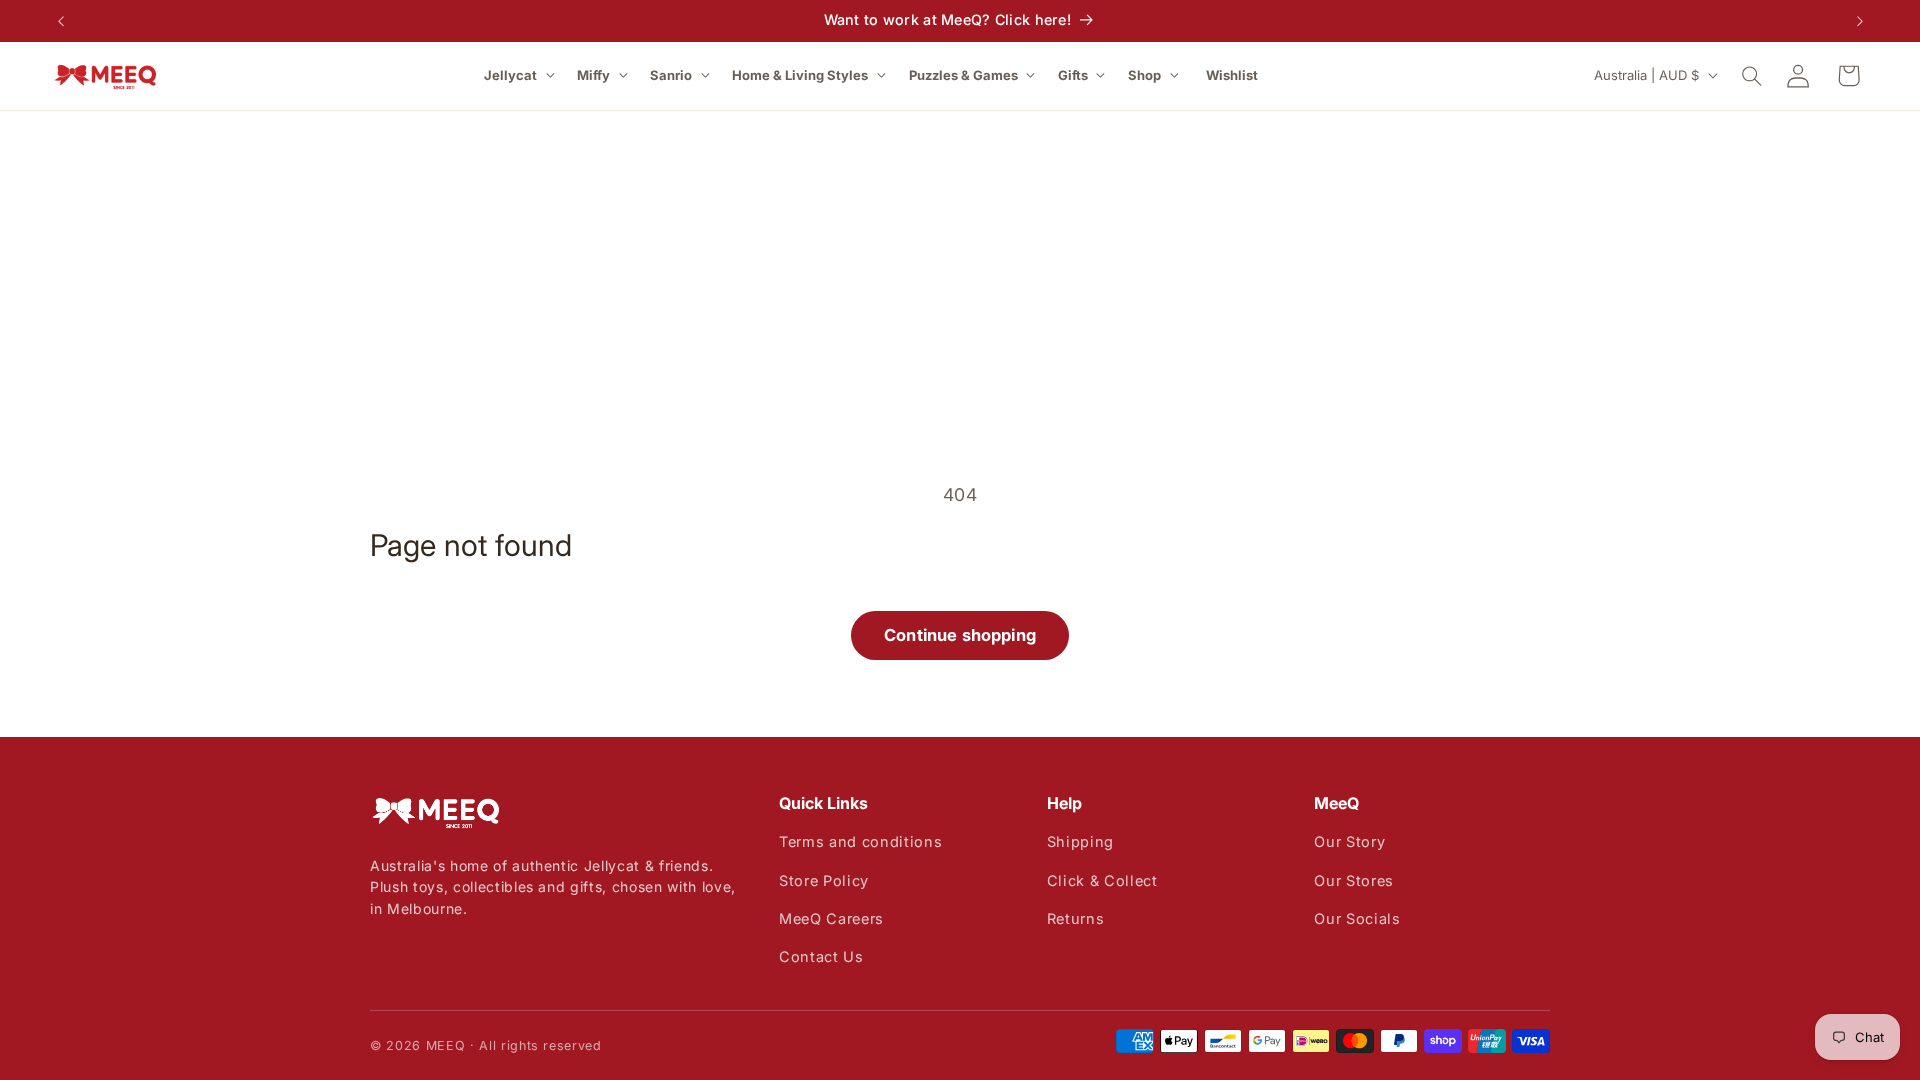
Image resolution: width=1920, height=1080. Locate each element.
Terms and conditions (860, 841)
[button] (521, 75)
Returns (1076, 918)
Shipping (1080, 841)
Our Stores (1354, 880)
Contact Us (821, 956)
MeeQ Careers (831, 918)
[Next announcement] (1860, 21)
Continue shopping (960, 635)
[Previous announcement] (61, 21)
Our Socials (1357, 918)
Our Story (1349, 841)
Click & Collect (1102, 880)
